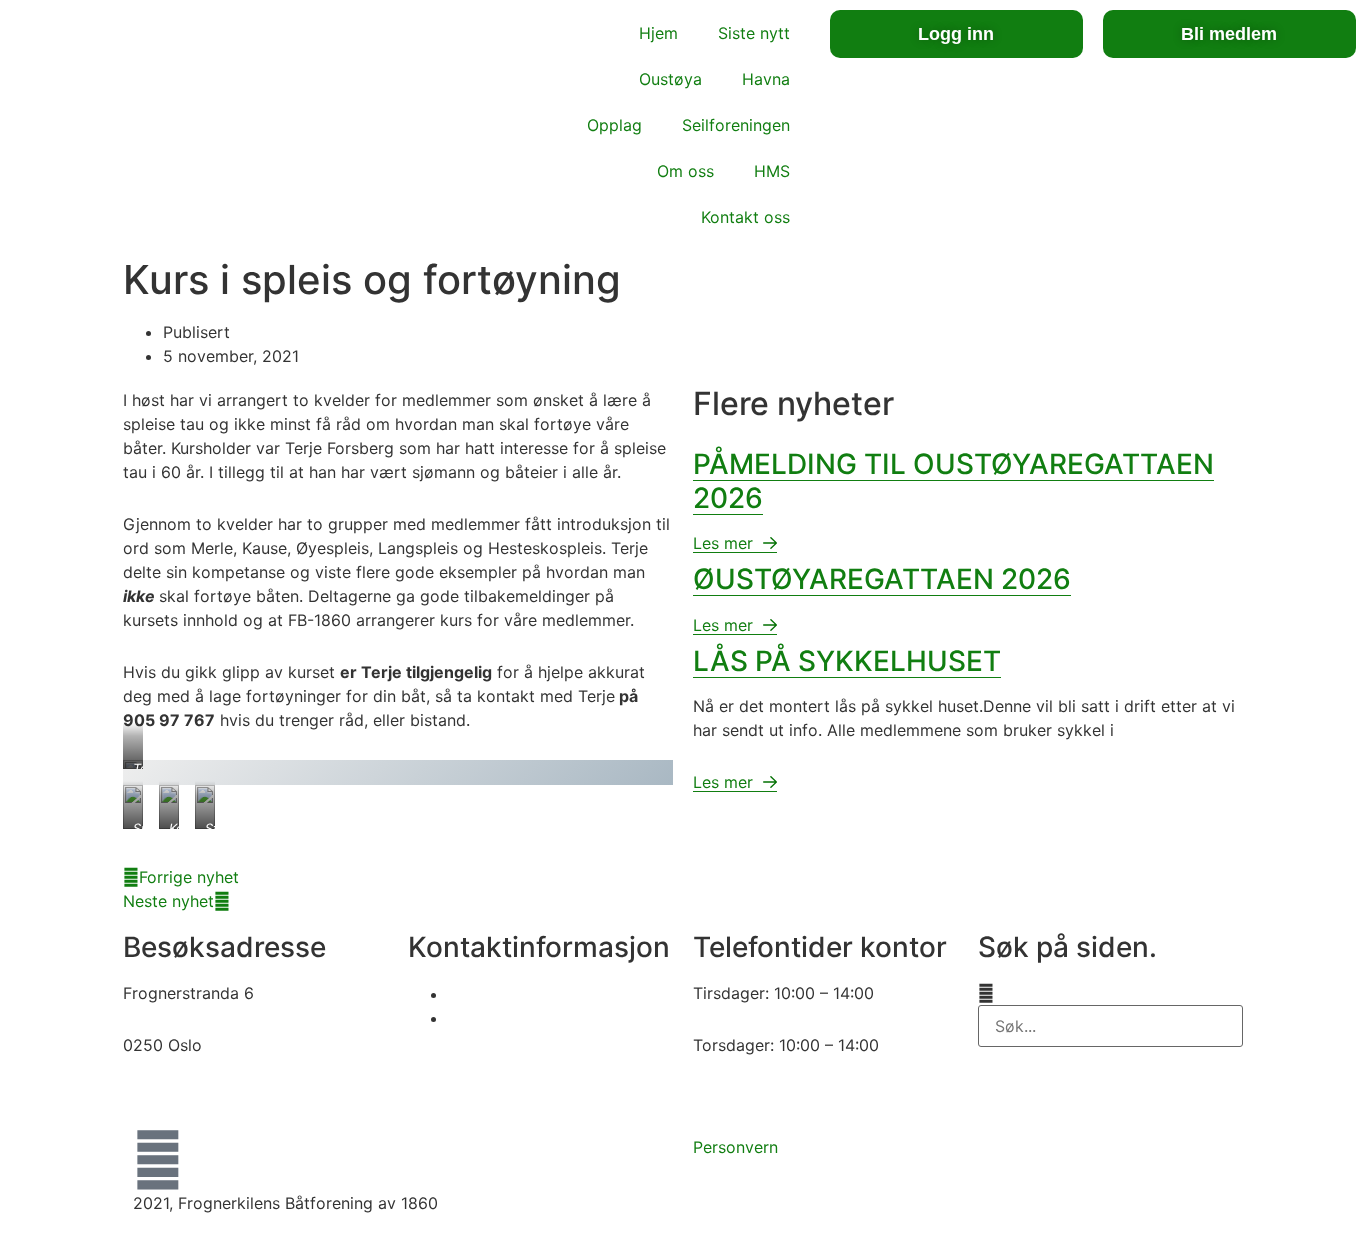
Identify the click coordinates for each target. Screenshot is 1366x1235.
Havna (766, 79)
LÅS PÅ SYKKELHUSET (847, 661)
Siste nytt (754, 33)
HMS (772, 171)
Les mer (725, 543)
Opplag (614, 125)
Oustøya (670, 79)
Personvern (735, 1147)
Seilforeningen (736, 125)
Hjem (658, 33)
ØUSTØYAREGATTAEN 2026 (882, 579)
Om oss (685, 171)
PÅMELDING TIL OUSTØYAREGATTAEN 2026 (953, 481)
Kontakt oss (745, 217)
